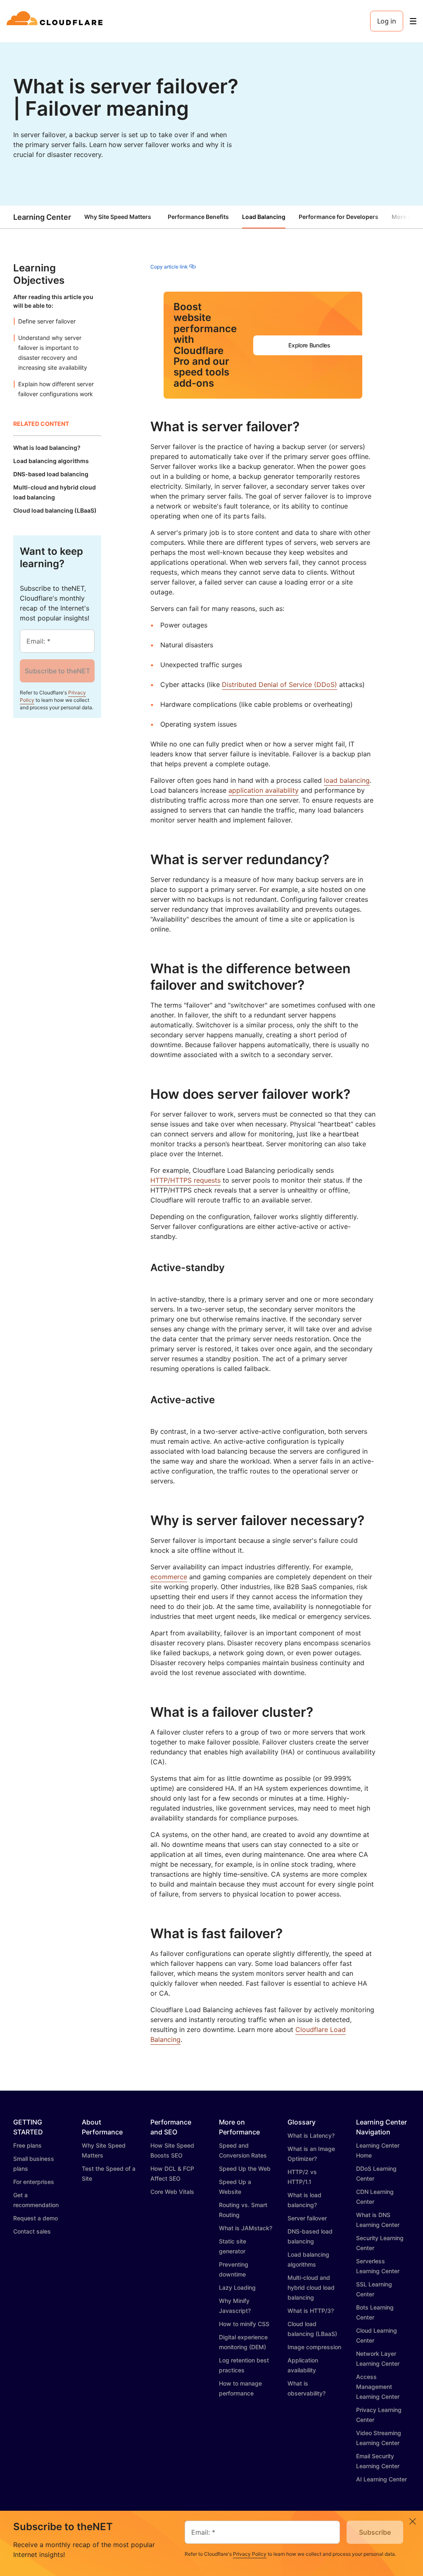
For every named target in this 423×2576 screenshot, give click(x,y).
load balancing (347, 780)
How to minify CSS (244, 2324)
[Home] (56, 21)
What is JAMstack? (246, 2228)
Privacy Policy (250, 2554)
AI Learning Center (381, 2479)
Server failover (307, 2218)
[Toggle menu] (413, 21)
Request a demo (36, 2218)
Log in (387, 21)
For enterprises (34, 2182)
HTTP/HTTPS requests (185, 1180)
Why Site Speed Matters (118, 217)
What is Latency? (311, 2135)
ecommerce (169, 1577)
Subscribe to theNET (57, 671)
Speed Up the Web (245, 2168)
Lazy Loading (237, 2287)
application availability (264, 790)
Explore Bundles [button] (309, 345)
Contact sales (32, 2231)
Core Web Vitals (172, 2192)
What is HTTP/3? (311, 2311)
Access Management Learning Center (378, 2387)
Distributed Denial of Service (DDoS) (279, 684)
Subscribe (375, 2532)
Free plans (27, 2145)
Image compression (314, 2347)
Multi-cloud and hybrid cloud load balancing (311, 2287)
